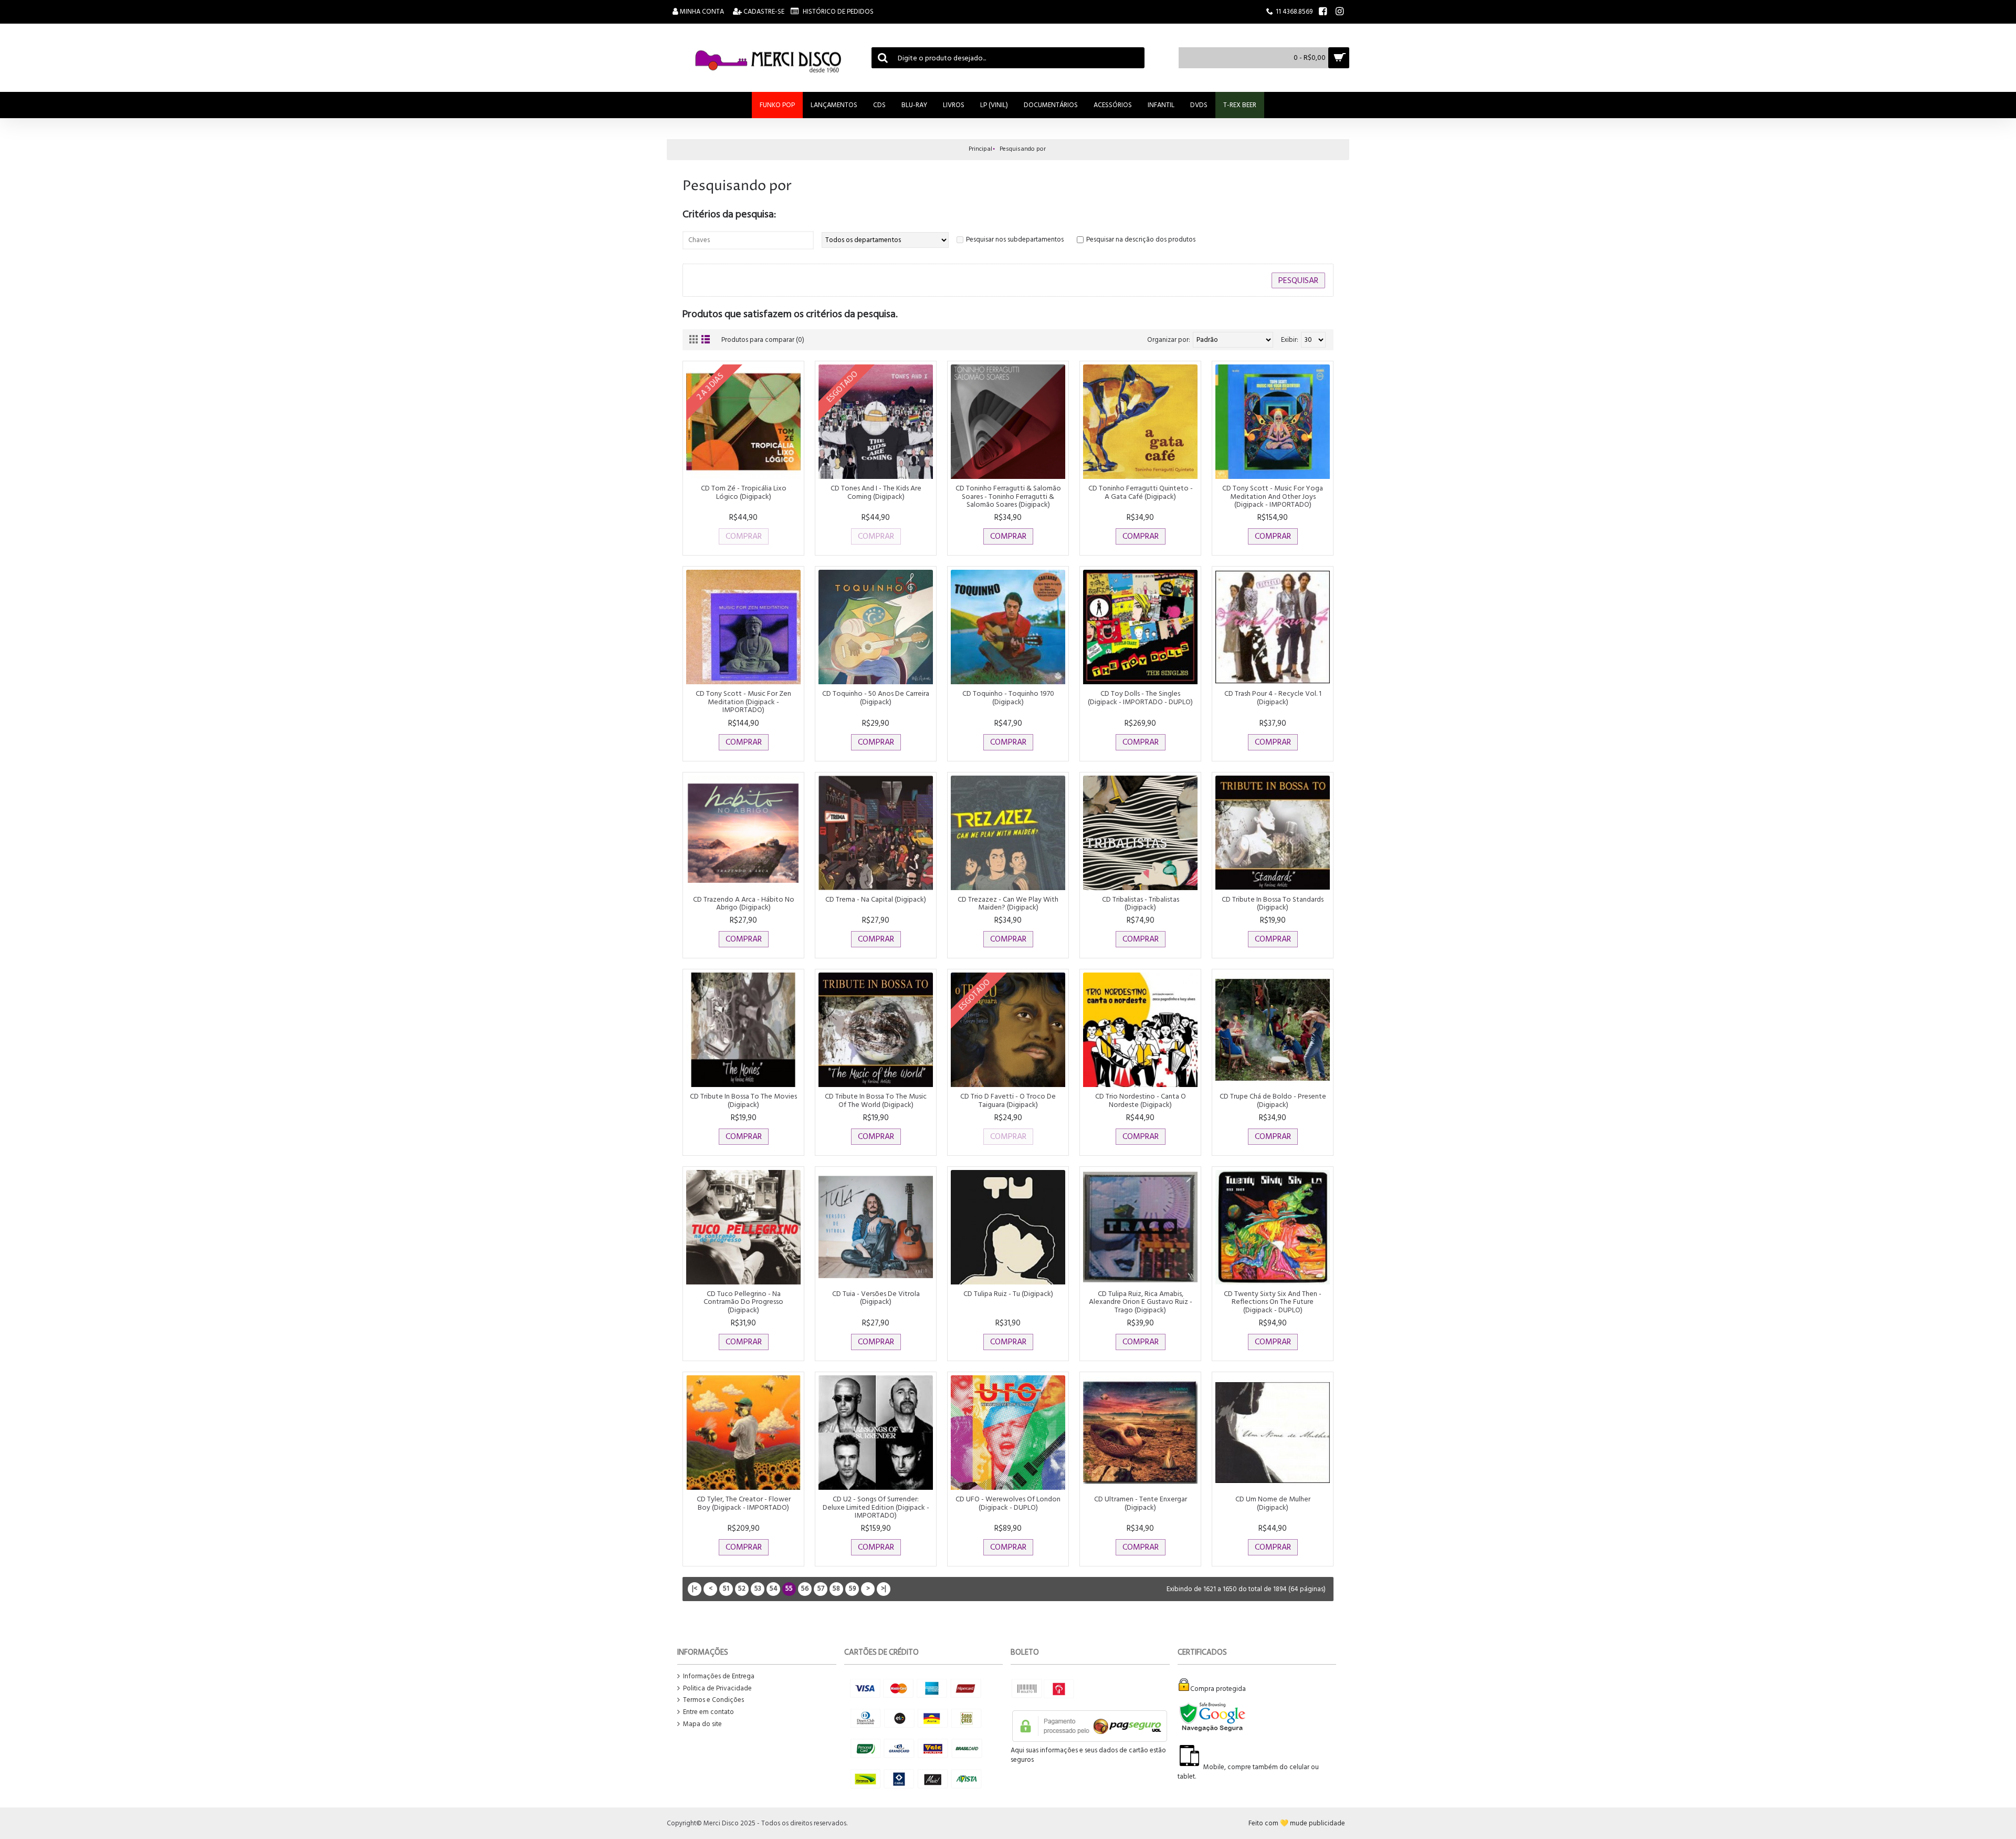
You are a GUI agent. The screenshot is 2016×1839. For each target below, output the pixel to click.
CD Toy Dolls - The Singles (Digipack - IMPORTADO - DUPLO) (1140, 697)
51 (726, 1589)
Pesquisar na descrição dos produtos (1141, 239)
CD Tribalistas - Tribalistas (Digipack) (1141, 903)
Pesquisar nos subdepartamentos (1015, 239)
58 (836, 1589)
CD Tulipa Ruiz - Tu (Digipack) (1008, 1294)
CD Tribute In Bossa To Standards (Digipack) (1273, 903)
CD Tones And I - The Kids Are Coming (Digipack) (876, 492)
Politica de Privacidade (717, 1689)
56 (805, 1589)
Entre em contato (708, 1712)
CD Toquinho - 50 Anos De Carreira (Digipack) (876, 697)
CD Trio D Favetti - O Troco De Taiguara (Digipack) (1008, 1100)
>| (884, 1589)
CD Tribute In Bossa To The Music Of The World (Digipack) (876, 1100)
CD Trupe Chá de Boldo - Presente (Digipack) (1273, 1100)
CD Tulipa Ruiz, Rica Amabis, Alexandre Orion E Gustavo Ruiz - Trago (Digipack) (1141, 1302)
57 (821, 1589)
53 (758, 1589)
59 (852, 1589)
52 (742, 1589)
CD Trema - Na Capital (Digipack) (876, 899)
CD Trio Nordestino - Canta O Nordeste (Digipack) (1141, 1100)
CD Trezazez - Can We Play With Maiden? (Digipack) (1008, 903)
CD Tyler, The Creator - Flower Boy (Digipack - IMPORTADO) (744, 1503)
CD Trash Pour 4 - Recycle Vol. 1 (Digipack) (1273, 697)
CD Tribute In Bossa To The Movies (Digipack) (743, 1100)
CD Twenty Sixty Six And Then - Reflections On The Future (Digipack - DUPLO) (1273, 1302)
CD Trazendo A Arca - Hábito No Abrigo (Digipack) (744, 903)
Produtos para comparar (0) (763, 340)
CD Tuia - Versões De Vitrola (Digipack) (876, 1298)
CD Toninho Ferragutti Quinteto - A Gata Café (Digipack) (1141, 492)
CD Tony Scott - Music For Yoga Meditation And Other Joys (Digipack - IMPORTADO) (1273, 496)
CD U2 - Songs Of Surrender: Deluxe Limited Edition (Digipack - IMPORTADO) (876, 1507)
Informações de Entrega (719, 1676)
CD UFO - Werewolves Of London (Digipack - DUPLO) (1008, 1503)
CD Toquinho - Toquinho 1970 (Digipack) (1008, 697)
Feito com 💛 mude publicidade (1297, 1823)
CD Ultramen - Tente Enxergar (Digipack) (1141, 1503)
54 (774, 1589)
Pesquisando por (1023, 149)
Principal (980, 149)
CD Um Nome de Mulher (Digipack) (1273, 1503)
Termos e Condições (713, 1700)
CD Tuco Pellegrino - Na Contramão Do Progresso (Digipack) (743, 1302)
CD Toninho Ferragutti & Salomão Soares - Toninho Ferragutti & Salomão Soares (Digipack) (1008, 496)
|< (695, 1589)
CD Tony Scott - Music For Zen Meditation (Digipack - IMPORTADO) (743, 702)
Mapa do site (702, 1724)
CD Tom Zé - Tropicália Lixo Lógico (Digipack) (744, 492)
